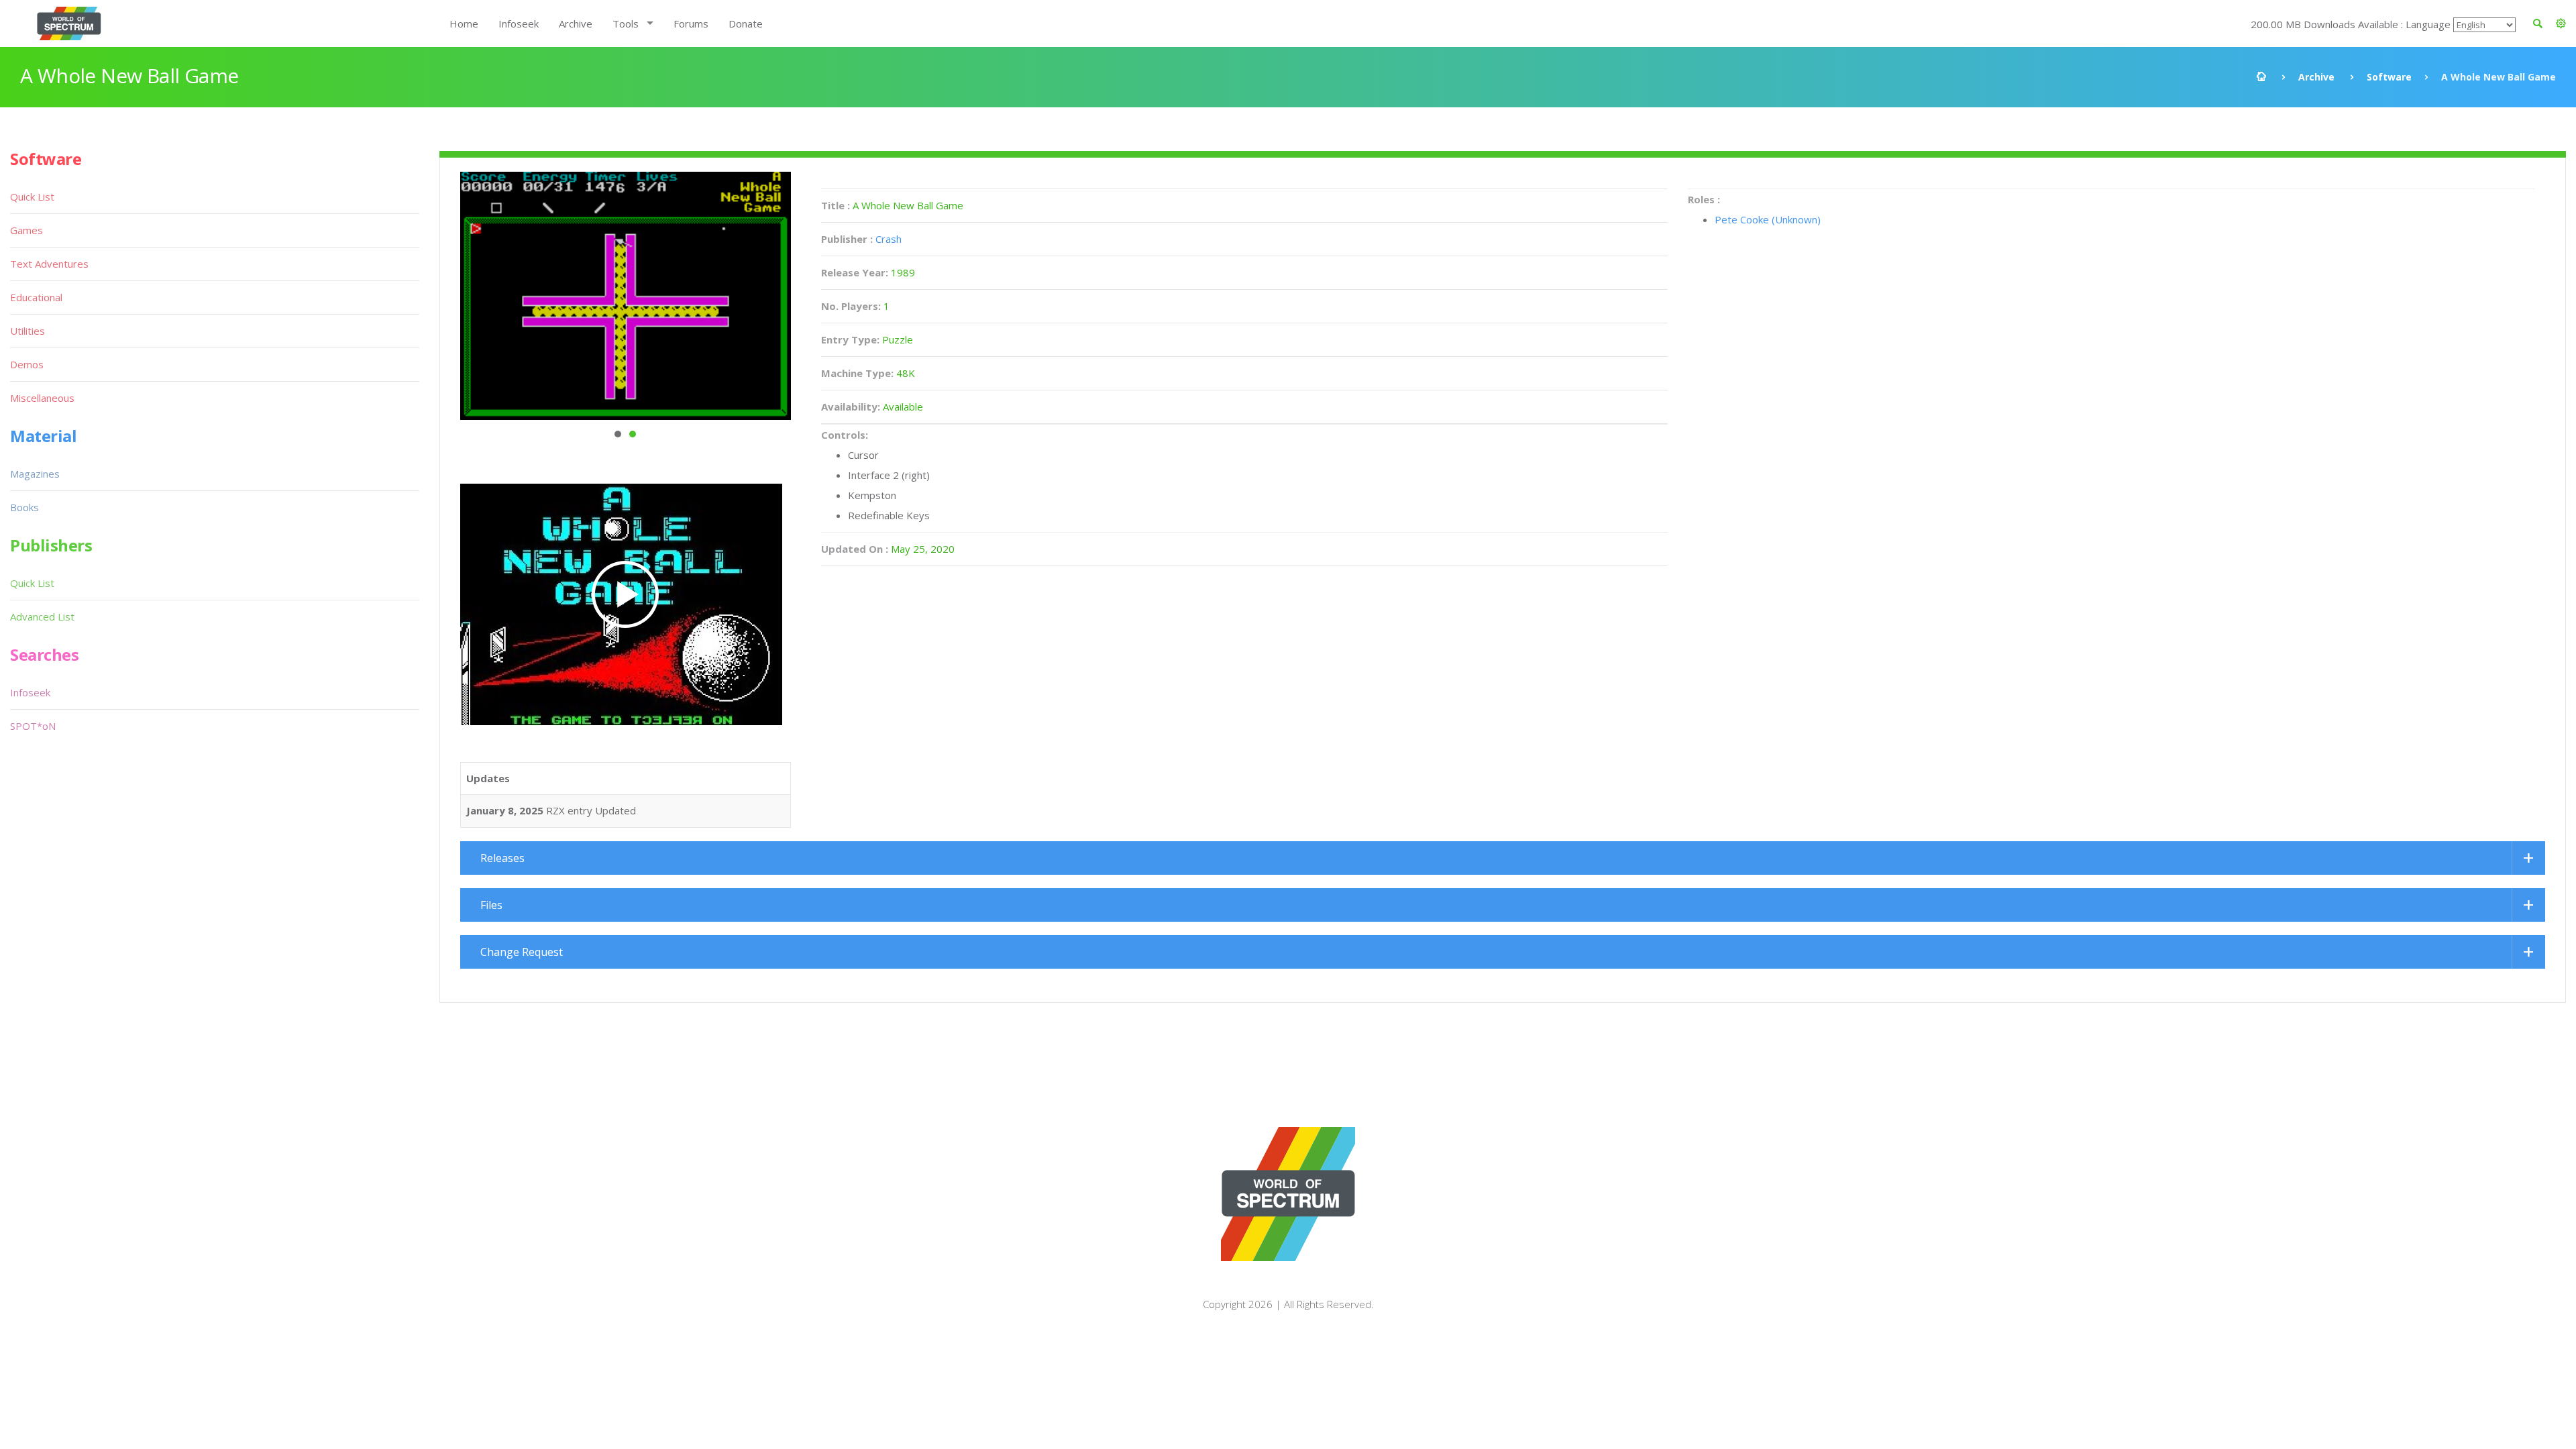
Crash (889, 239)
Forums (691, 23)
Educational (36, 297)
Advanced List (42, 616)
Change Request (522, 952)
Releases (502, 858)
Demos (27, 364)
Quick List (32, 197)
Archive (576, 23)
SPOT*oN (33, 726)
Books (24, 507)
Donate (746, 23)
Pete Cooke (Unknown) (1768, 219)
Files (491, 905)
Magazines (35, 474)
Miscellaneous (42, 398)
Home (464, 23)
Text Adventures (49, 264)
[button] (2561, 23)
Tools (626, 23)
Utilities (28, 331)
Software (2389, 77)
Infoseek (519, 23)
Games (26, 230)
